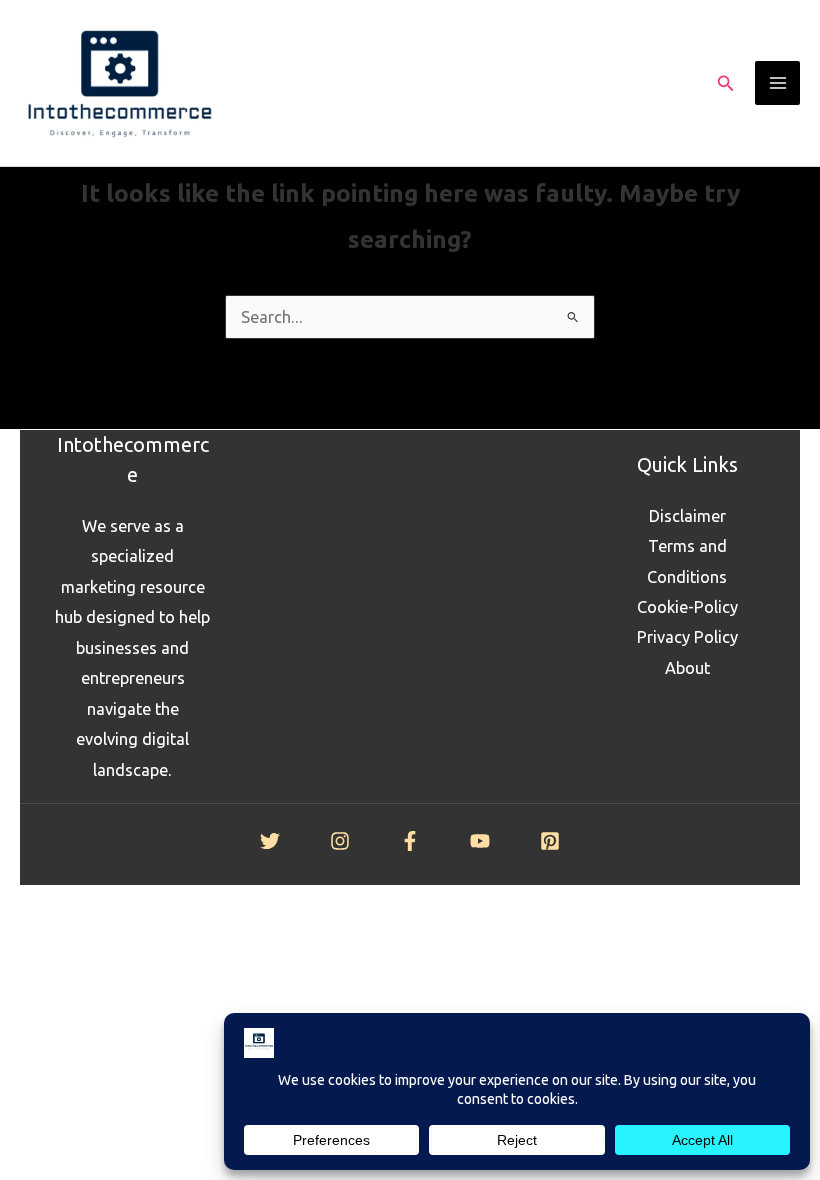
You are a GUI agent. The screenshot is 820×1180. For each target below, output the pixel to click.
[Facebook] (410, 841)
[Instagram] (340, 841)
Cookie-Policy (687, 607)
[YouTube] (480, 841)
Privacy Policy (687, 637)
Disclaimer (687, 516)
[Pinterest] (550, 841)
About (687, 668)
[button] (726, 83)
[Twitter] (270, 841)
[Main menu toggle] (777, 83)
